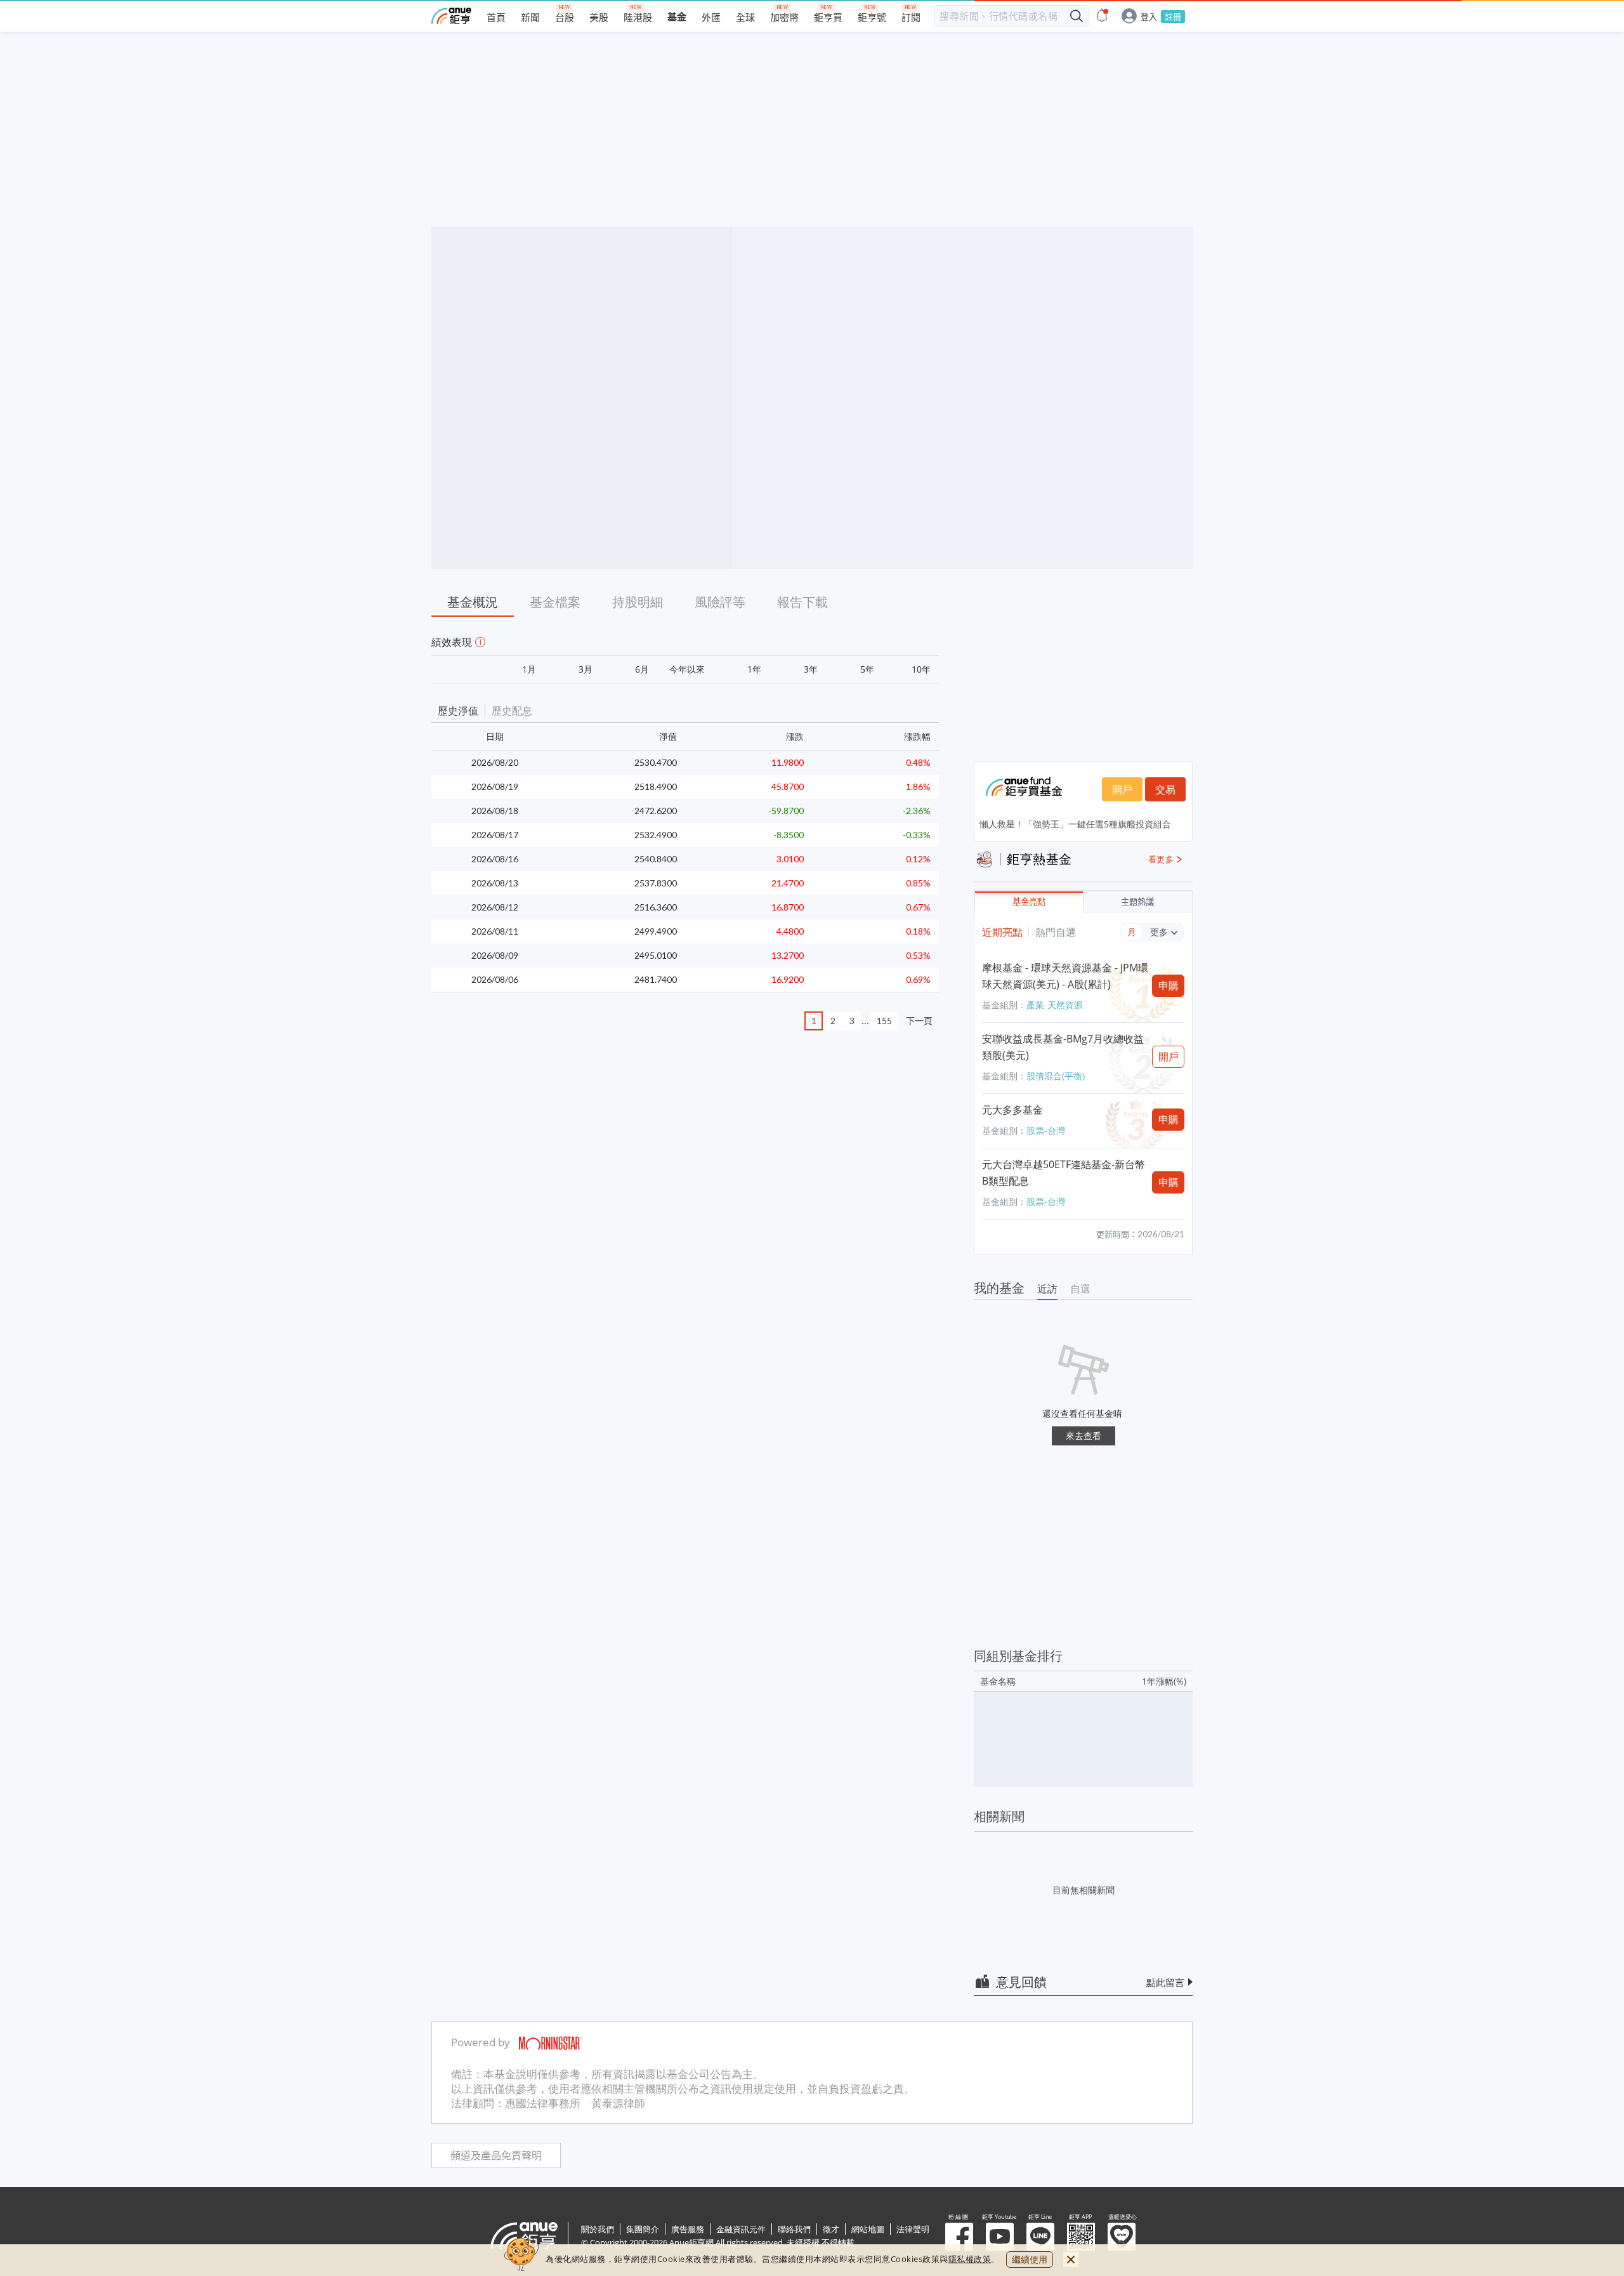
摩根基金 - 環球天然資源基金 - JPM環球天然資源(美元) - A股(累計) (1065, 976)
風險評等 (720, 602)
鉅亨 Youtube (1000, 2237)
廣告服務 (688, 2229)
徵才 (831, 2229)
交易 (1165, 789)
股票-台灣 (1046, 1130)
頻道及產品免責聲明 (496, 2156)
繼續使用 (1030, 2259)
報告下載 (802, 602)
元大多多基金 (1012, 1110)
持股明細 (638, 602)
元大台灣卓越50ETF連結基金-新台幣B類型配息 (1064, 1173)
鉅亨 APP (1081, 2237)
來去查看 (1084, 1436)
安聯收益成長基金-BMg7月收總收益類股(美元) (1063, 1047)
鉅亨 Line (1040, 2237)
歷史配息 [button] (512, 711)
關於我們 (598, 2229)
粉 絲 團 (959, 2237)
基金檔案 (555, 602)
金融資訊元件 (741, 2229)
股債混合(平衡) (1056, 1076)
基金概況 (473, 602)
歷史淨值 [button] (458, 711)
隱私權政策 (970, 2259)
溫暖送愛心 (1122, 2237)
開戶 (1122, 789)
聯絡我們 (794, 2229)
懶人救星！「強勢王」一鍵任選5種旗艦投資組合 (1075, 824)
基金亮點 (1029, 902)
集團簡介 (643, 2229)
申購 (1169, 985)
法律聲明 (913, 2229)
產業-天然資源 (1055, 1005)
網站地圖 (868, 2229)
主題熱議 (1137, 902)
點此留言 (1165, 1982)
